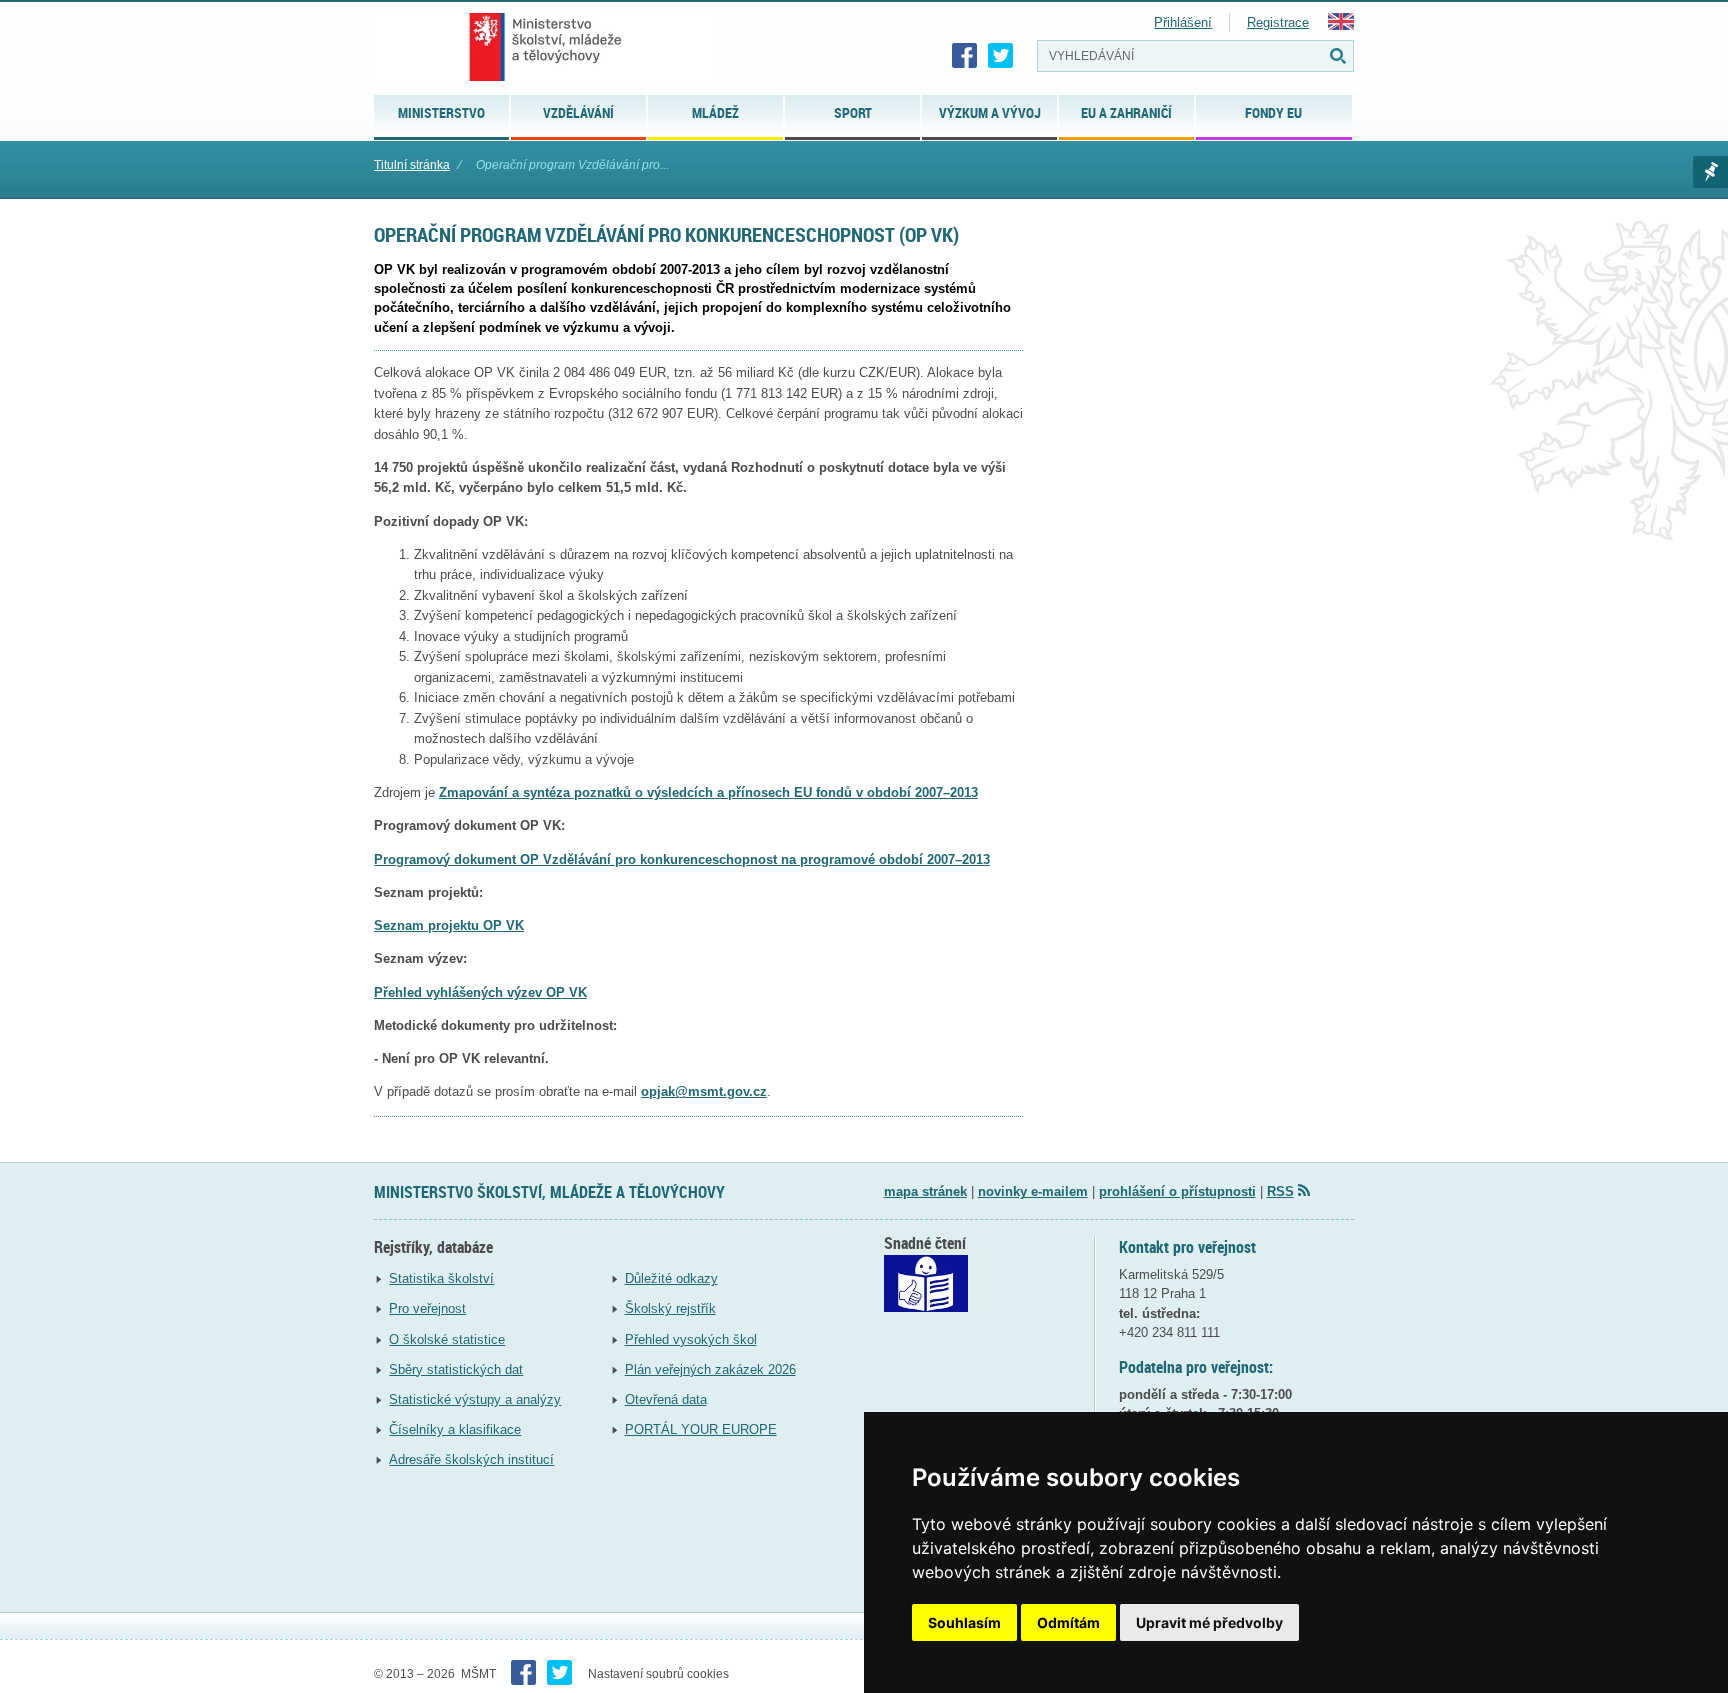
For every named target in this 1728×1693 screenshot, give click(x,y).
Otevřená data (666, 1399)
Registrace (1278, 22)
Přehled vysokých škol (691, 1339)
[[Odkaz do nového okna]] (926, 1307)
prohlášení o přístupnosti (1177, 1191)
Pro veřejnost (427, 1308)
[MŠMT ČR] (545, 47)
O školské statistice (447, 1339)
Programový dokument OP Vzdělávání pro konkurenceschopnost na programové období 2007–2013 (682, 859)
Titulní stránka (412, 165)
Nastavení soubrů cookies (658, 1674)
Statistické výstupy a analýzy (475, 1399)
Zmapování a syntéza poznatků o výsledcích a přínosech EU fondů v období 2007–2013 (708, 792)
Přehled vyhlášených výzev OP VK (480, 992)
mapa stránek (925, 1191)
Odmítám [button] (1068, 1622)
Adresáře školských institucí (471, 1459)
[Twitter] (1001, 56)
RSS (1280, 1191)
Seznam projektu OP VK (449, 925)
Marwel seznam (1710, 172)
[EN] (1341, 25)
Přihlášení (1183, 22)
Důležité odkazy (671, 1278)
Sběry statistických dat (456, 1369)
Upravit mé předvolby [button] (1209, 1622)
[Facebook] (965, 56)
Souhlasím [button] (964, 1622)
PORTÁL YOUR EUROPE (701, 1429)
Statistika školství (441, 1278)
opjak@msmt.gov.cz (704, 1091)
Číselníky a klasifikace (455, 1429)
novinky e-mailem (1033, 1191)
